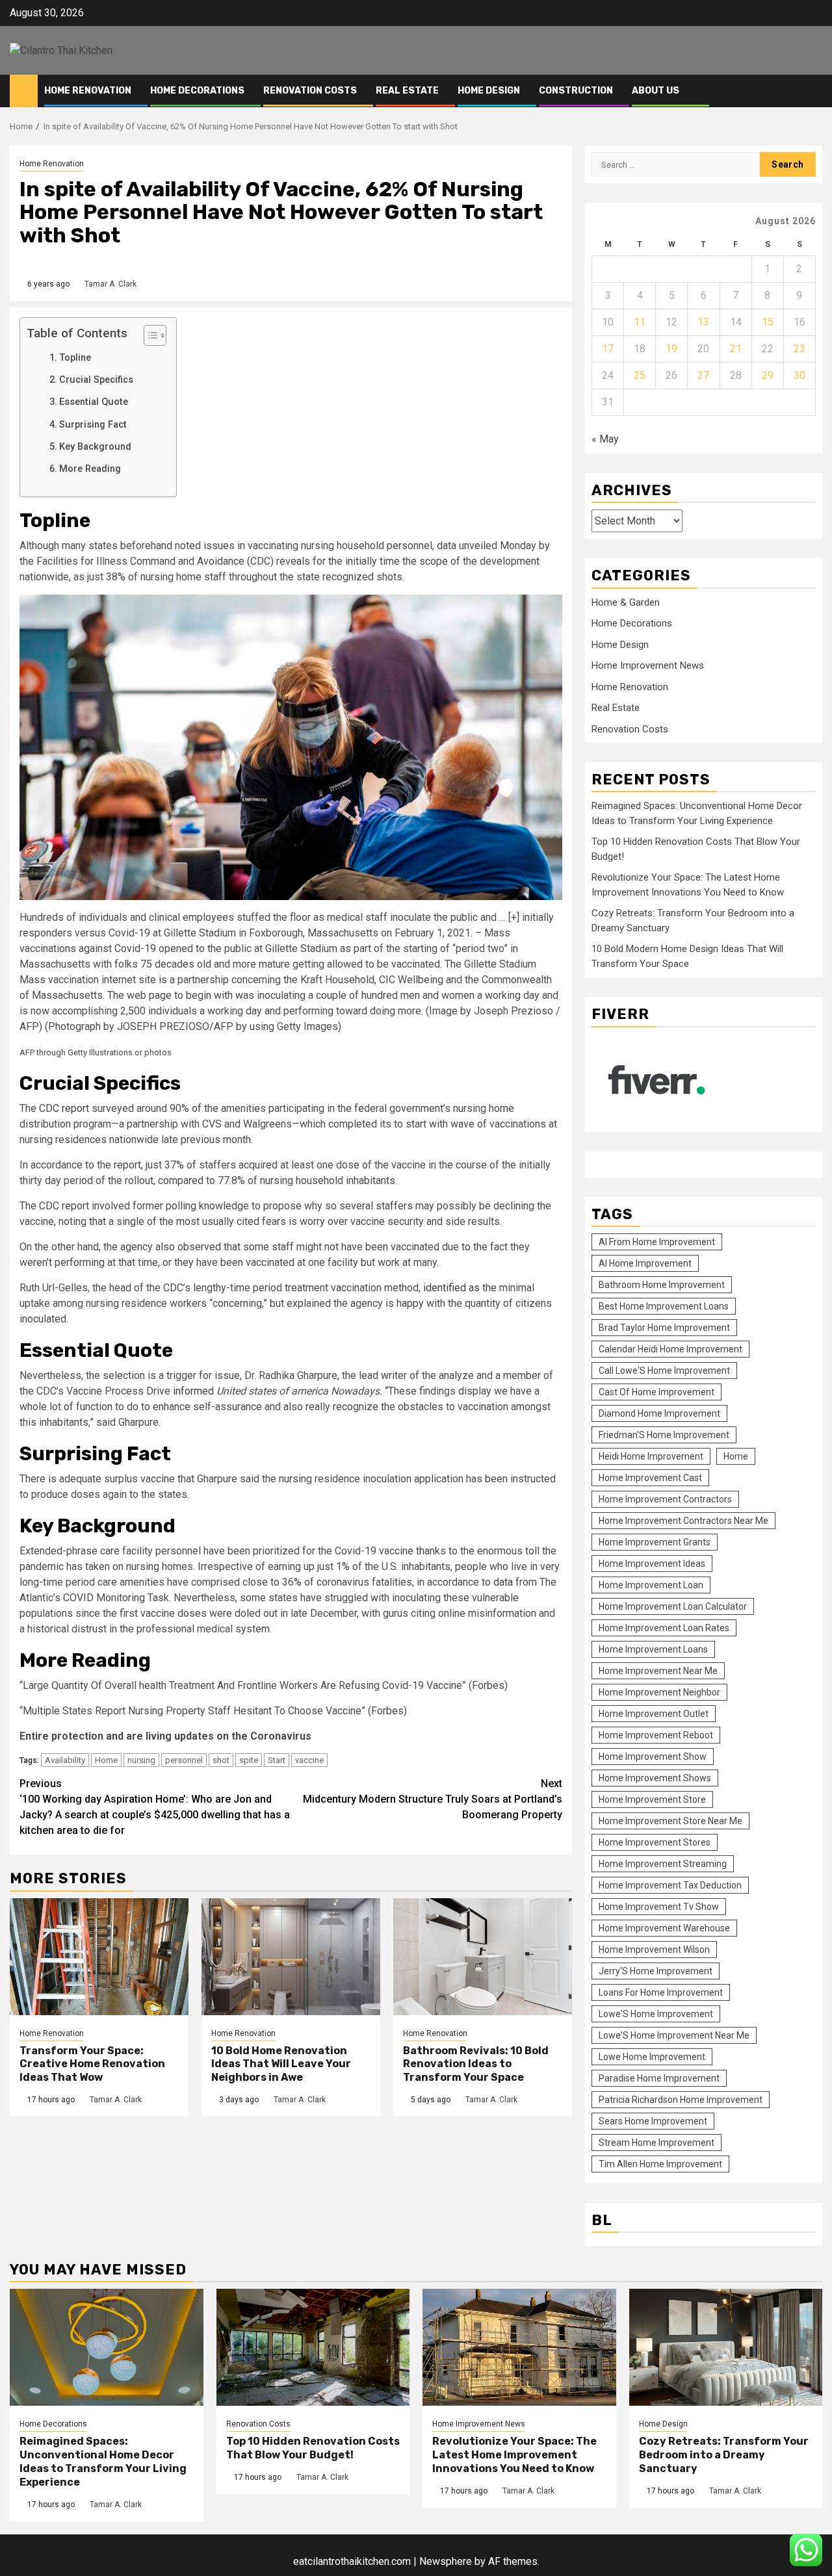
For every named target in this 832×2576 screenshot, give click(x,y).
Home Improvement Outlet (654, 1714)
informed (193, 1391)
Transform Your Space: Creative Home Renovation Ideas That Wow (92, 2064)
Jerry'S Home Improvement (656, 1971)
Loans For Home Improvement (661, 1992)
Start (277, 1760)
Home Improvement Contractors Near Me (683, 1521)
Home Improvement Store (652, 1799)
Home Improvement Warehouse (664, 1928)
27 (703, 375)
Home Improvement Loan (651, 1585)
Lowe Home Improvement (652, 2057)
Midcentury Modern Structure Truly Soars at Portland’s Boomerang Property (433, 1799)
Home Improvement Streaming (663, 1864)
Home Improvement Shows (655, 1778)
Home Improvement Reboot (656, 1735)
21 (736, 349)
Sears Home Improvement (653, 2121)
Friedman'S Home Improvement (664, 1435)
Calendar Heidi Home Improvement (670, 1349)
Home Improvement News (648, 665)
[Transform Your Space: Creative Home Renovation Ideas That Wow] (99, 1957)
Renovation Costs (310, 91)
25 (640, 375)
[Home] (24, 90)
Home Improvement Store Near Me (670, 1821)
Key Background (97, 447)
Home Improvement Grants (655, 1542)
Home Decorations (197, 91)
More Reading (91, 469)
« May (605, 439)
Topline (75, 358)
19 (671, 349)
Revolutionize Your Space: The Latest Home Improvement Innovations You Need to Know (514, 2455)
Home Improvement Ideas (652, 1564)
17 (608, 349)
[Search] (813, 91)
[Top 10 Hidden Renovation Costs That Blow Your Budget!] (313, 2347)
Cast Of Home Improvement (656, 1392)
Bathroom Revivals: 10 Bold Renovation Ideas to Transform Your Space (476, 2064)
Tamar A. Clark (110, 284)
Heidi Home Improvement (651, 1456)
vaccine (309, 1760)
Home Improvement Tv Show (659, 1907)
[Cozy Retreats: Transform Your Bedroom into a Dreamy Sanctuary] (726, 2347)
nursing (141, 1760)
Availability (65, 1760)
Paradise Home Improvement (659, 2078)
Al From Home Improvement (657, 1242)
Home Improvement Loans (653, 1649)
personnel (184, 1760)
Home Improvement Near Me (658, 1671)
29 (768, 375)
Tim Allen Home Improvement (660, 2164)
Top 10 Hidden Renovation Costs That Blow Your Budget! (313, 2448)
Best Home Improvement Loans (664, 1306)
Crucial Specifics (96, 380)
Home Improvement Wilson (654, 1950)
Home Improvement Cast (650, 1478)
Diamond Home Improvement (659, 1413)
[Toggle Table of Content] (149, 335)
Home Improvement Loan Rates (664, 1628)
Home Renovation (88, 91)
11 (640, 322)
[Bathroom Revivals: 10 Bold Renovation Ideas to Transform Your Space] (483, 1957)
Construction (576, 91)
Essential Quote (95, 402)
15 (768, 322)
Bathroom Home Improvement (662, 1285)
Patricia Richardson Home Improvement (681, 2100)
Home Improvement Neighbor (659, 1692)
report (75, 1108)
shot (221, 1760)
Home (106, 1760)
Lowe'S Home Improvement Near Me (674, 2035)
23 (799, 349)
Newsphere (446, 2561)
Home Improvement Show (653, 1757)
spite (249, 1760)
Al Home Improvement (645, 1263)
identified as (451, 1288)
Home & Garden (626, 602)
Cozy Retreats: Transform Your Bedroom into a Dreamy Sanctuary (724, 2455)
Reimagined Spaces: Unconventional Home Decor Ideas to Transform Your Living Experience (103, 2461)
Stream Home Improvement (656, 2143)
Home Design (489, 91)
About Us (656, 91)
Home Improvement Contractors (665, 1499)
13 (703, 322)
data (503, 1582)
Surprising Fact (94, 425)
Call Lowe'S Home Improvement (664, 1371)
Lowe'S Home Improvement (656, 2014)
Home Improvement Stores (655, 1842)
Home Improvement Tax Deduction (670, 1885)
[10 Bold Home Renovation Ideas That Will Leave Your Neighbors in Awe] (291, 1957)
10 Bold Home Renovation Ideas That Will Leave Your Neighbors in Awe (281, 2064)
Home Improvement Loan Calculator (673, 1606)
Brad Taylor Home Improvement (664, 1328)
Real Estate (407, 91)
